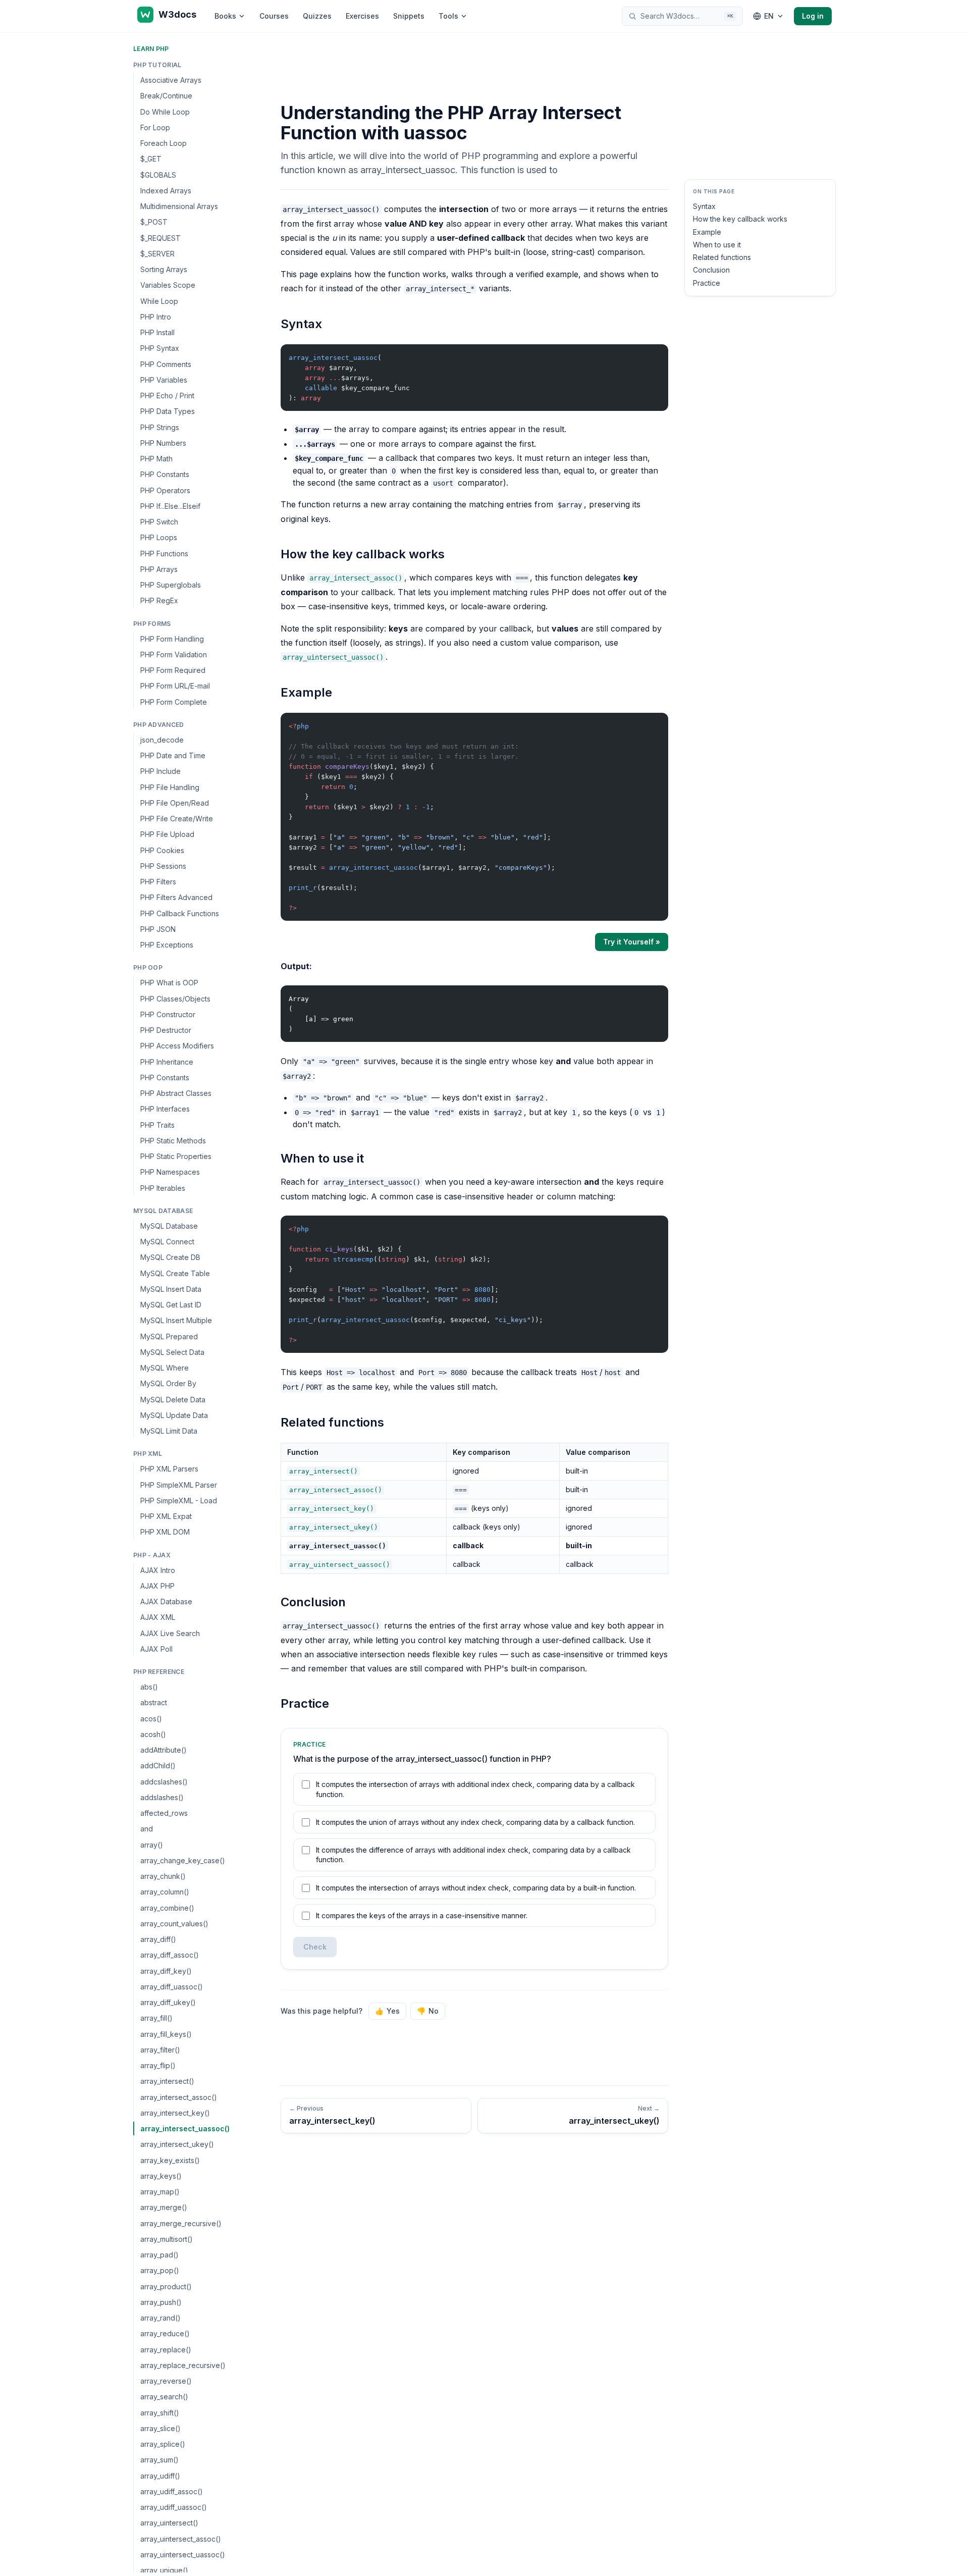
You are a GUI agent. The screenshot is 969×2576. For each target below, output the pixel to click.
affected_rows (164, 1813)
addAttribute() (164, 1750)
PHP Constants (165, 474)
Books (225, 16)
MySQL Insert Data (171, 1289)
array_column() (165, 1892)
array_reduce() (165, 2333)
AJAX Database (166, 1601)
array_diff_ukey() (168, 2002)
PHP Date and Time (173, 755)
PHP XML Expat (166, 1516)
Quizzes (317, 16)
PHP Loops (159, 537)
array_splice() (163, 2444)
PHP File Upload (167, 834)
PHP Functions (164, 554)
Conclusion (711, 270)
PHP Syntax (160, 348)
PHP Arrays (159, 569)
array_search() (164, 2397)
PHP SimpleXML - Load (179, 1501)
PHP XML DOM (165, 1532)
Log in (813, 16)
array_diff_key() (166, 1971)
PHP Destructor (166, 1030)
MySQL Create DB (170, 1257)
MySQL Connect (167, 1242)
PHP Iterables (163, 1188)
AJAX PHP (157, 1586)
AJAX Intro (158, 1570)
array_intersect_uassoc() (185, 2128)
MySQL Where (165, 1368)
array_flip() (158, 2065)
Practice (707, 283)
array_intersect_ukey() (177, 2144)
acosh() (153, 1734)
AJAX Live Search (170, 1633)
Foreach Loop (164, 143)
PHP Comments (166, 364)
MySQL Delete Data (173, 1400)
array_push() (161, 2302)
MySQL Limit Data (169, 1431)
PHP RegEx (159, 600)
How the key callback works (740, 219)
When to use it (717, 245)
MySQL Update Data (174, 1415)
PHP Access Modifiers (177, 1046)
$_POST (154, 222)
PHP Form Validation (174, 654)
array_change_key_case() (183, 1860)
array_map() (160, 2192)
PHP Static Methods (173, 1141)
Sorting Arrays (164, 269)
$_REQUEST (160, 238)
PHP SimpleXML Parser (179, 1485)
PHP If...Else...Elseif (170, 506)
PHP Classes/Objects (175, 999)
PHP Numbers (163, 443)
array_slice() (160, 2428)
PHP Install (157, 332)
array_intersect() (167, 2081)
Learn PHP (151, 49)
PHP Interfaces (165, 1109)
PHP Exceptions (167, 945)
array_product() (166, 2286)
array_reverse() (166, 2381)
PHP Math (156, 459)
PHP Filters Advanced (176, 897)
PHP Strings (160, 427)
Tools (448, 16)
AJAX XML (158, 1617)
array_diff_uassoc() (172, 1987)
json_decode (162, 740)
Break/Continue (166, 96)
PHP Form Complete (174, 702)
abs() (149, 1687)
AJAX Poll (156, 1649)
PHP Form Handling (172, 639)
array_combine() (167, 1908)
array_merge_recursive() (181, 2223)
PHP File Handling (170, 787)
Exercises (362, 16)
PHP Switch (159, 522)
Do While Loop (165, 112)
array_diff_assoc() (170, 1955)
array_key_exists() (170, 2160)
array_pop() (160, 2270)
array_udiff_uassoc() (174, 2507)
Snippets (409, 16)
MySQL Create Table (175, 1273)
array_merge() (164, 2207)
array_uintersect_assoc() (181, 2539)
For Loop (155, 127)
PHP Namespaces (170, 1172)
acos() (151, 1719)
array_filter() (160, 2050)
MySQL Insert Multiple (176, 1320)
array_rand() (160, 2318)
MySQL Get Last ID (171, 1305)
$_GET (151, 159)
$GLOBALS (158, 175)
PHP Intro (156, 317)
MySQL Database (169, 1226)
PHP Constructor (168, 1014)
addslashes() (162, 1797)
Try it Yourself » (632, 942)
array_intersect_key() (175, 2113)
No (428, 2011)
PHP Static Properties (176, 1156)
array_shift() (160, 2413)
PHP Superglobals (171, 585)
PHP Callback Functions (180, 913)
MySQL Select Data (172, 1352)
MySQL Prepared (169, 1336)
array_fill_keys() (166, 2034)
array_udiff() (160, 2476)
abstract (154, 1702)
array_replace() (166, 2350)
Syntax (704, 206)
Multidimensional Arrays (179, 206)
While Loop (159, 301)
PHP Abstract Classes (176, 1093)
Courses (274, 16)
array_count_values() (174, 1924)
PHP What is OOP (169, 983)
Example (707, 232)
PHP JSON (158, 929)
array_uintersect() (169, 2523)
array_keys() (161, 2176)
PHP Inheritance (167, 1062)
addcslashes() (164, 1782)
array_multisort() (167, 2239)
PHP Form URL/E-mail (175, 686)
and (147, 1829)
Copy (652, 354)
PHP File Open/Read (175, 803)
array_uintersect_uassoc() (183, 2555)
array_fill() (156, 2018)
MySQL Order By (168, 1383)
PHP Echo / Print (167, 396)
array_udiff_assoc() (172, 2491)
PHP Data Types (168, 411)
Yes (387, 2011)
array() (152, 1845)
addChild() (158, 1766)
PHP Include (160, 771)
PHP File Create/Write (177, 819)
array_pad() (159, 2255)
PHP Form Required (173, 670)
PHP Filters (158, 882)
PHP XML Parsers (169, 1469)
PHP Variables (164, 380)
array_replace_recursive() (183, 2365)
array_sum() (159, 2460)
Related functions (722, 257)
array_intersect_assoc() (179, 2097)
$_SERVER (157, 254)
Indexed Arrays (166, 191)
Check (315, 1947)
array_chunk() (163, 1876)
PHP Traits (157, 1125)
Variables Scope (168, 285)
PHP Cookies (162, 850)
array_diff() (158, 1939)
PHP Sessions (163, 866)
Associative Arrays (171, 80)
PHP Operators (165, 490)
